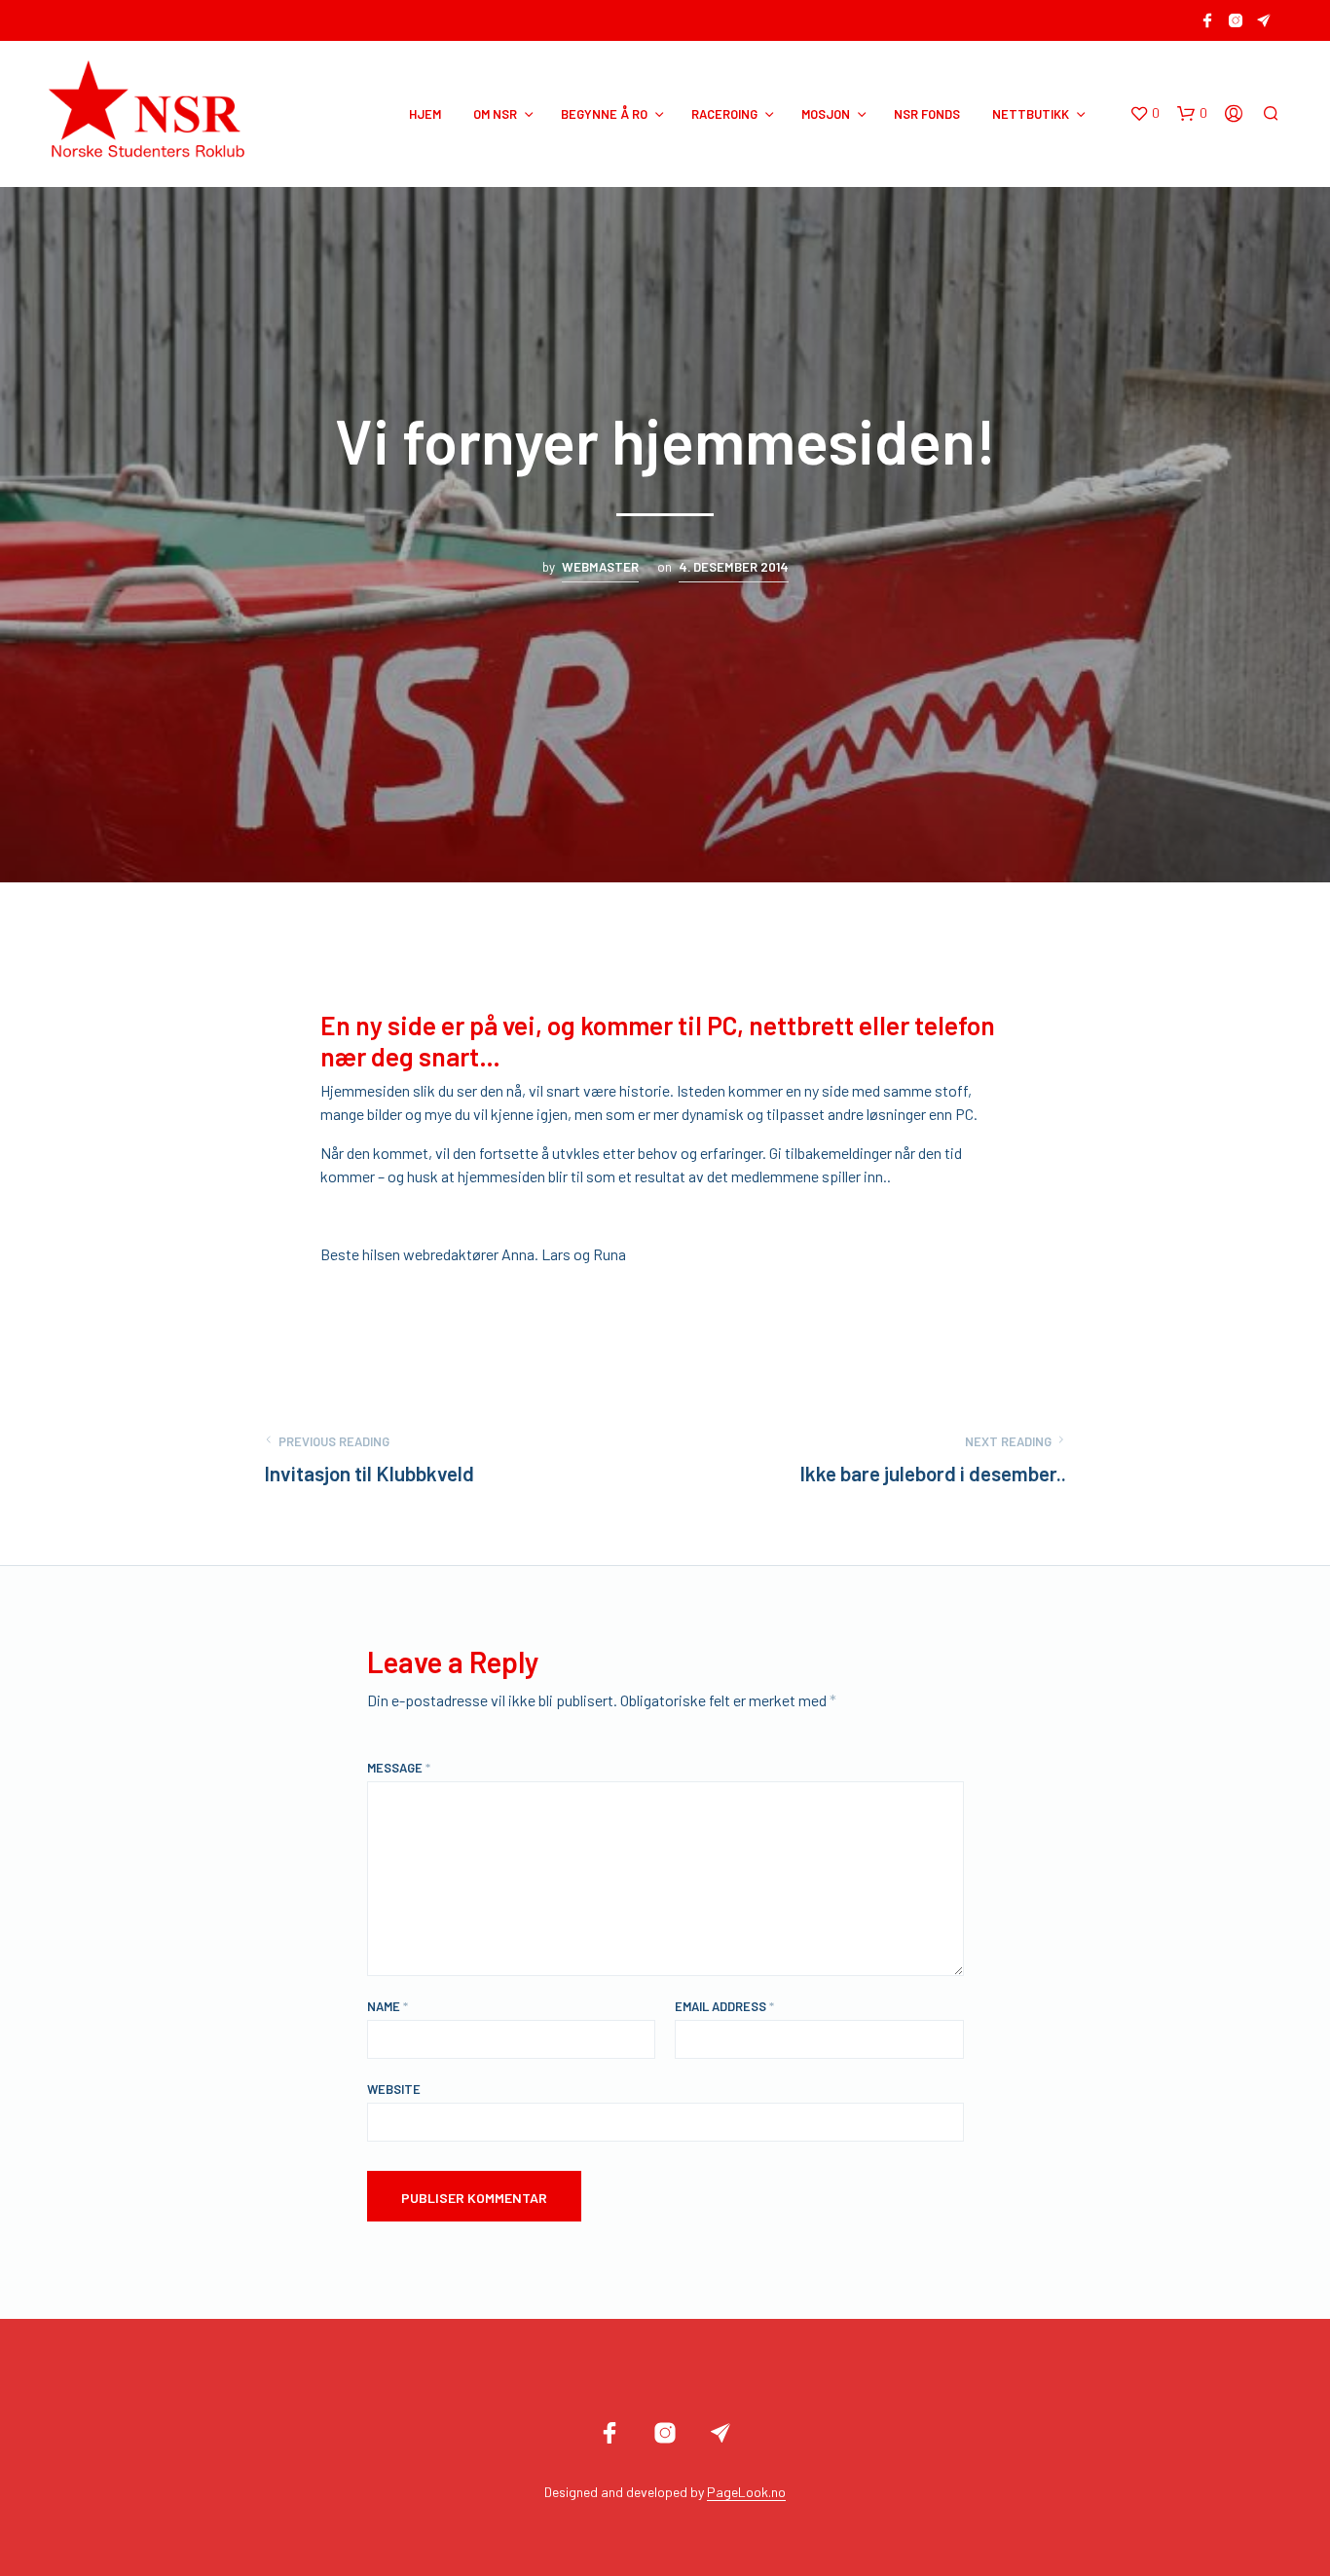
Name (388, 2006)
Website (394, 2089)
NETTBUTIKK (1031, 114)
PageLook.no (746, 2492)
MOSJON (826, 114)
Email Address (724, 2006)
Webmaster (600, 567)
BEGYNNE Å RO (604, 114)
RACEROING (724, 114)
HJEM (425, 114)
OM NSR (495, 114)
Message (399, 1768)
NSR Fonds (927, 114)
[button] (1145, 114)
